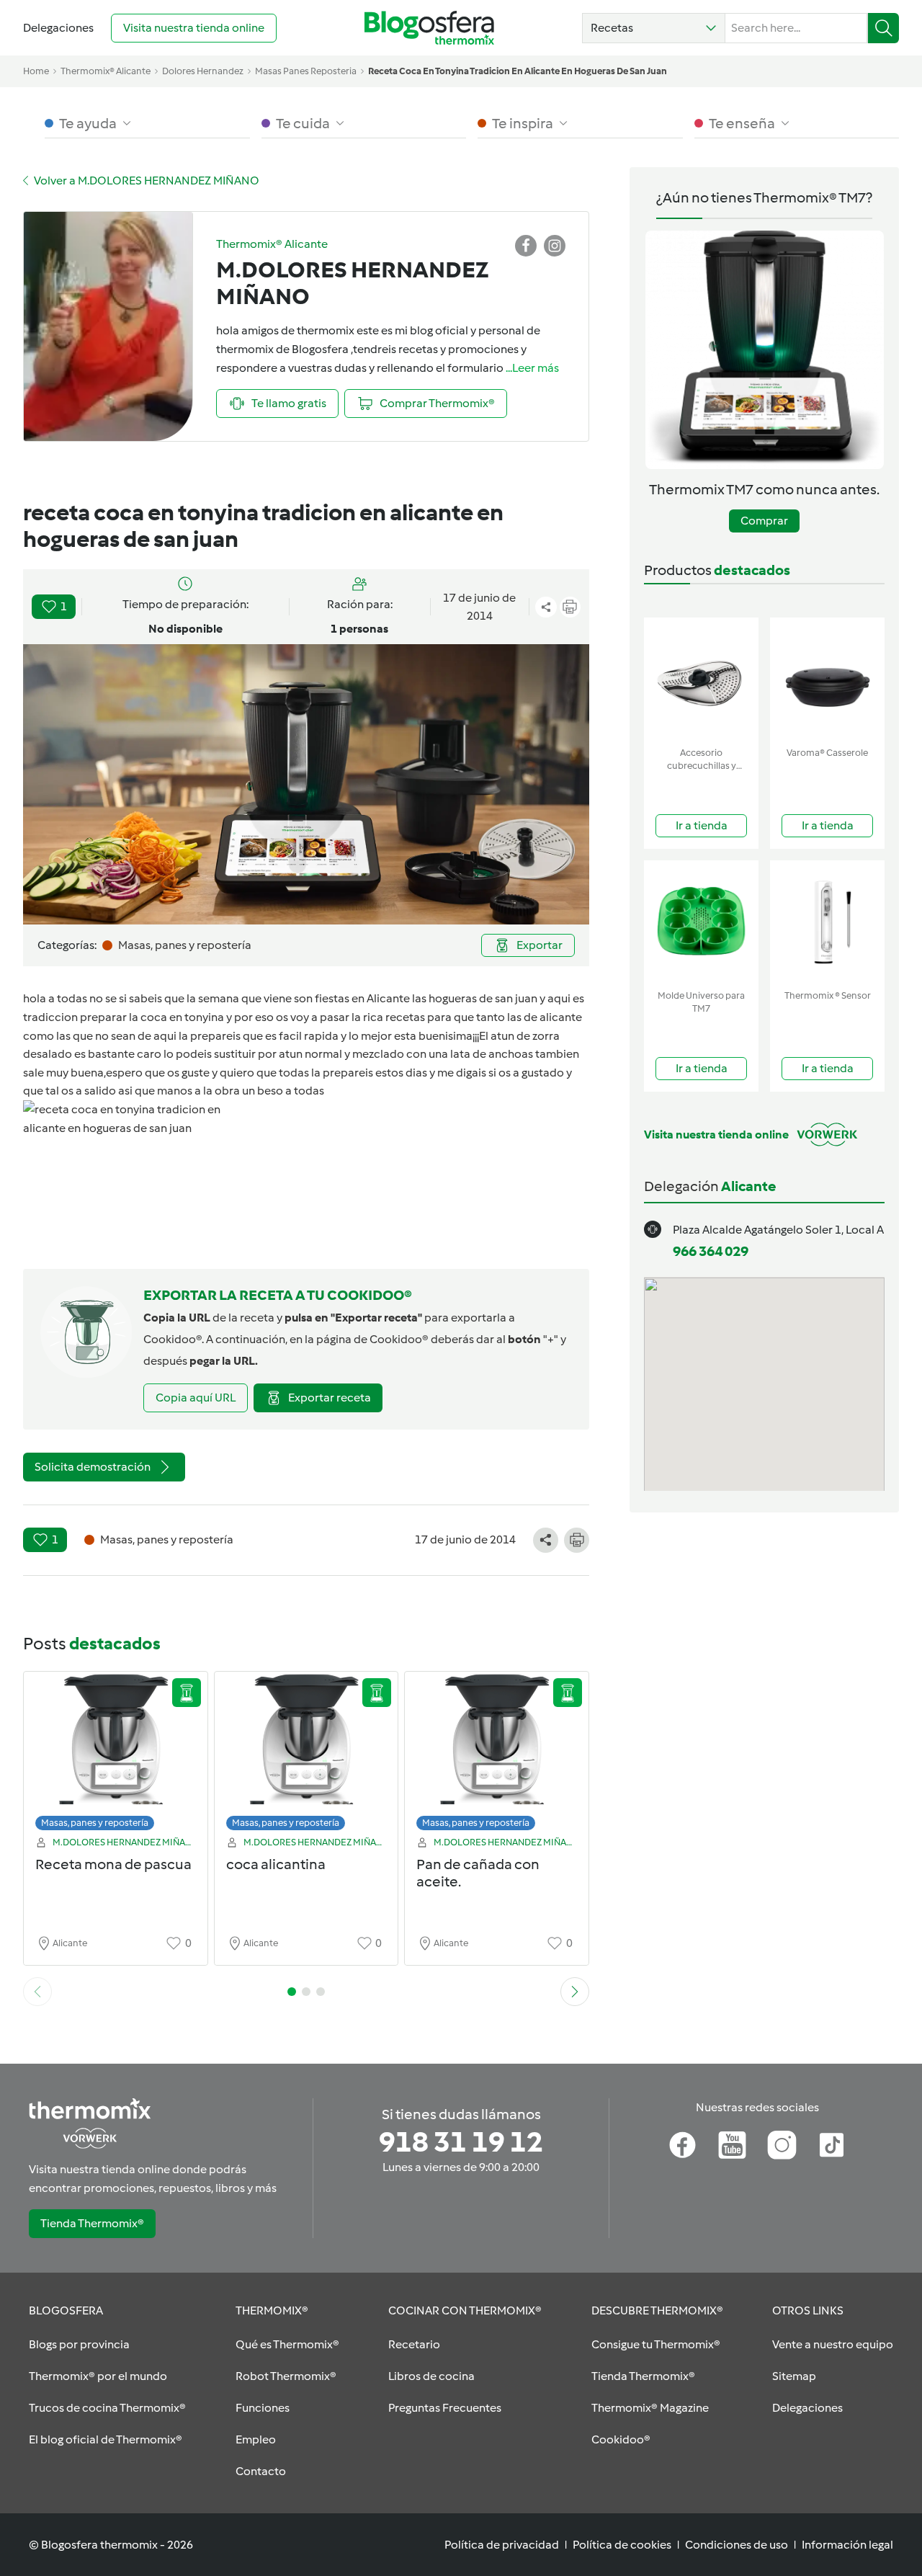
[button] (654, 28)
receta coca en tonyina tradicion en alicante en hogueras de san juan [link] (518, 71)
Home (36, 71)
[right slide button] (575, 1992)
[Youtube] (732, 2145)
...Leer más (532, 368)
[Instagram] (782, 2145)
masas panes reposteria (306, 71)
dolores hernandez (203, 71)
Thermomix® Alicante (106, 71)
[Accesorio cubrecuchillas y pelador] (701, 679)
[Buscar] (883, 28)
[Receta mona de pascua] (116, 1755)
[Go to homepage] (429, 28)
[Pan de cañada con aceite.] (497, 1755)
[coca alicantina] (306, 1755)
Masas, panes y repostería (95, 1823)
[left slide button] (37, 1992)
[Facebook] (682, 2145)
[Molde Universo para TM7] (701, 922)
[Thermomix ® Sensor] (827, 922)
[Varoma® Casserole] (827, 679)
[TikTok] (832, 2145)
